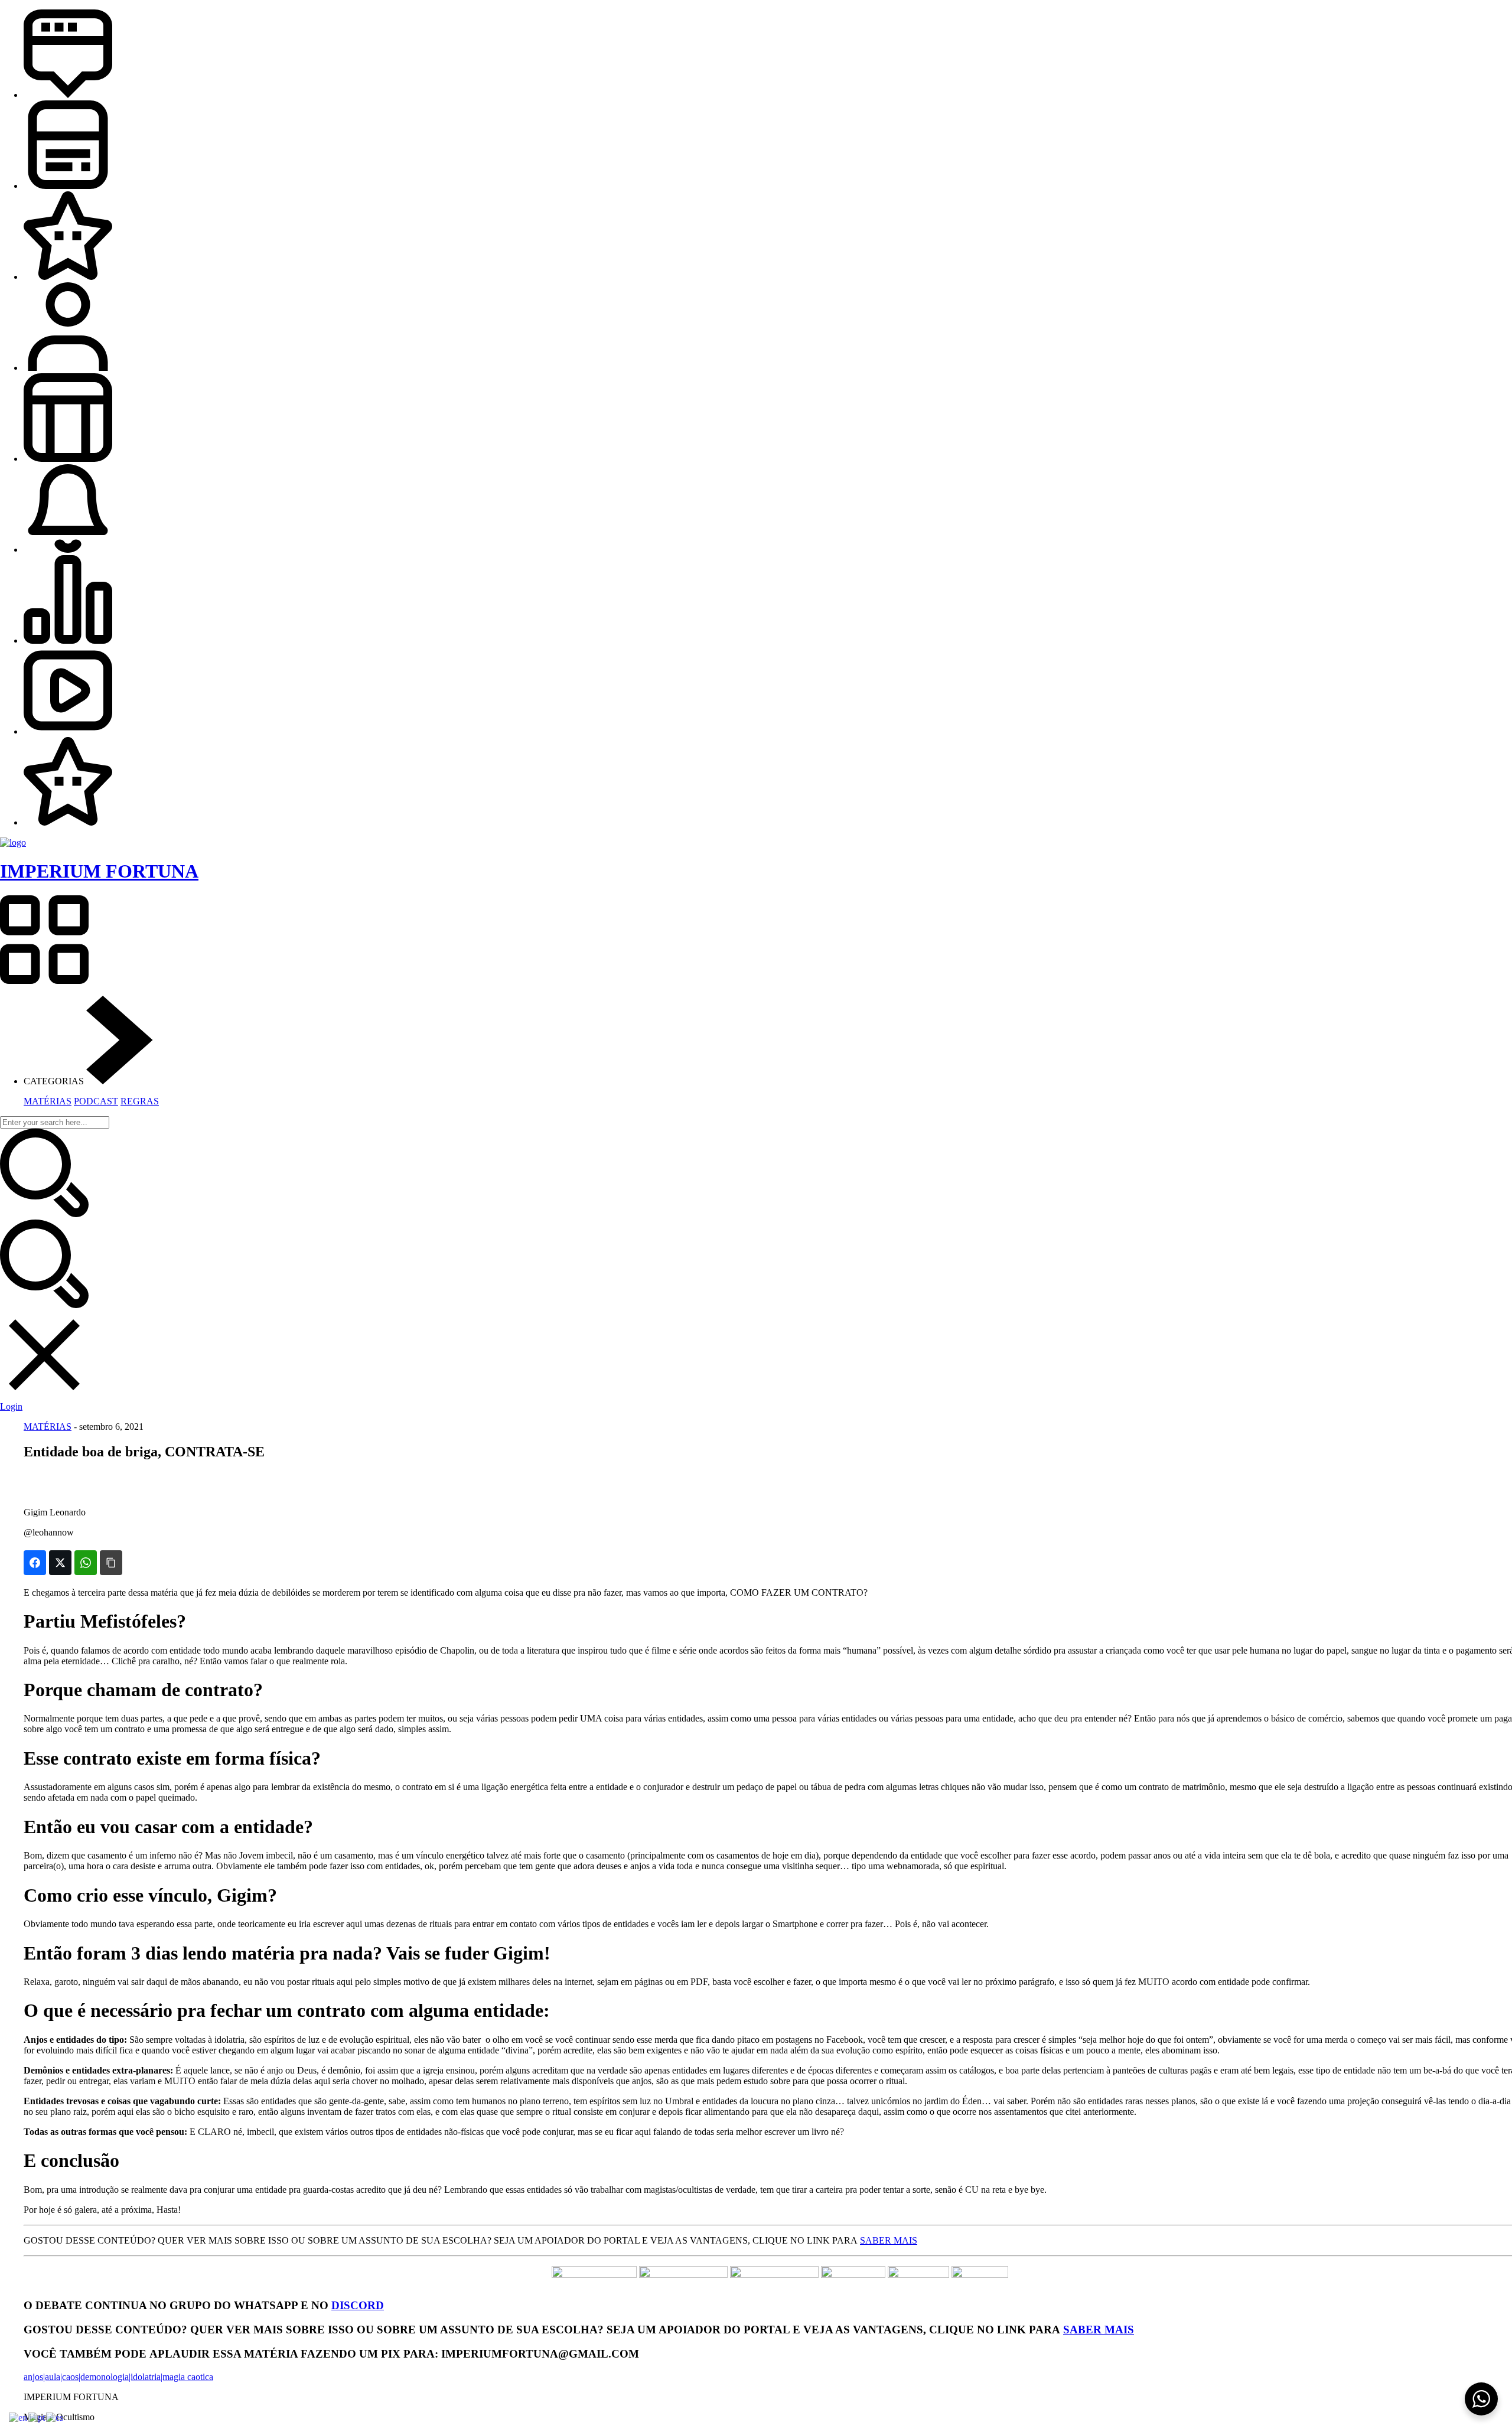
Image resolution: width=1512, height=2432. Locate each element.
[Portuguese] (37, 2417)
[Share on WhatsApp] (86, 1563)
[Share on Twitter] (60, 1563)
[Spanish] (55, 2417)
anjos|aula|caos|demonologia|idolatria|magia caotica (118, 2377)
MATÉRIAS (48, 1101)
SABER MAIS (889, 2240)
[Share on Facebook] (35, 1563)
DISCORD (358, 2305)
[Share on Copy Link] (111, 1563)
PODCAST (96, 1101)
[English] (19, 2417)
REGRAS (140, 1101)
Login (11, 1406)
